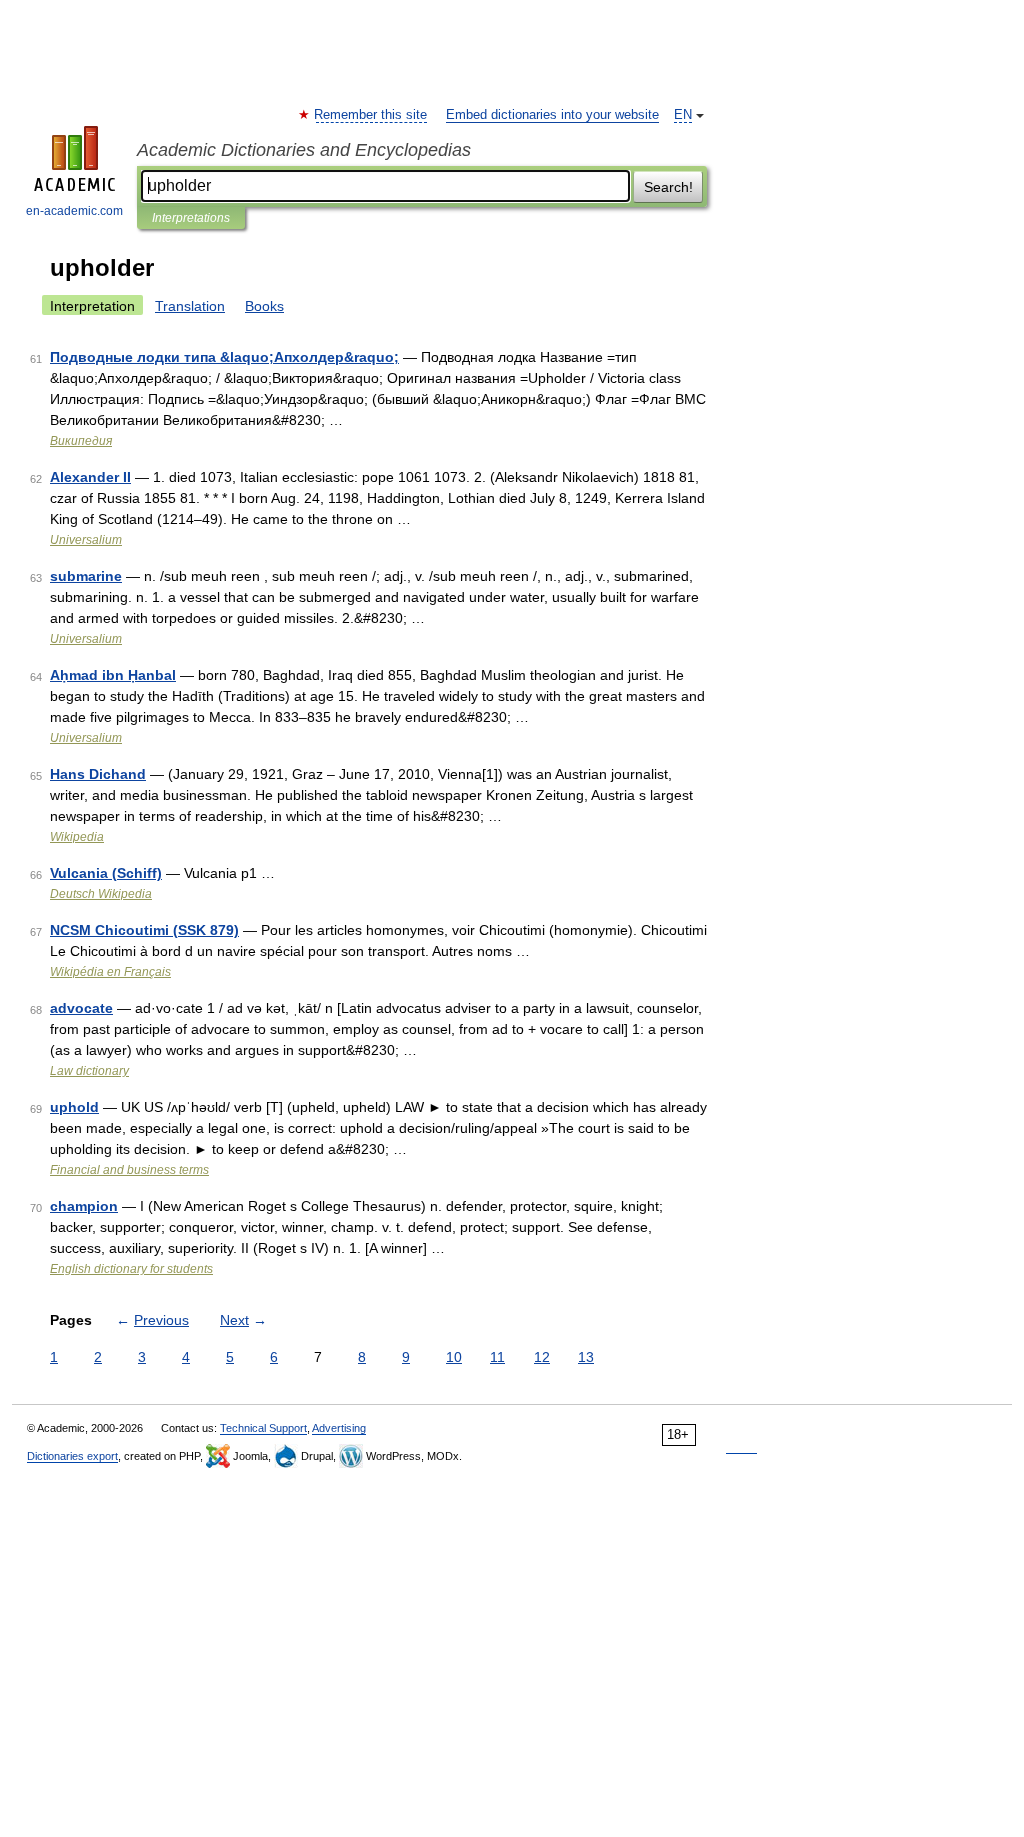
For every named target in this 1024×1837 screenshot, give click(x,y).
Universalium (86, 540)
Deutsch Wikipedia (101, 894)
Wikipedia (77, 837)
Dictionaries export (72, 1456)
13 (586, 1357)
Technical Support (263, 1428)
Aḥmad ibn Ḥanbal (113, 675)
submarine (86, 576)
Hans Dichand (98, 774)
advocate (81, 1008)
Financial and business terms (129, 1170)
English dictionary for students (131, 1269)
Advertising (339, 1428)
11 (497, 1357)
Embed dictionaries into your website (552, 115)
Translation (190, 306)
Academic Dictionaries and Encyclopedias (304, 150)
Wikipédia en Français (110, 972)
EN (683, 115)
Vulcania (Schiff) (106, 873)
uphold (74, 1107)
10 (454, 1357)
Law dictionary (89, 1071)
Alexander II (90, 477)
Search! (668, 187)
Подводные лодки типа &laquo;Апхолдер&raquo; (224, 357)
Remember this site (371, 115)
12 (542, 1357)
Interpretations (191, 218)
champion (84, 1206)
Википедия (81, 441)
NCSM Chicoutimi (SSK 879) (144, 930)
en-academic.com (74, 211)
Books (264, 306)
